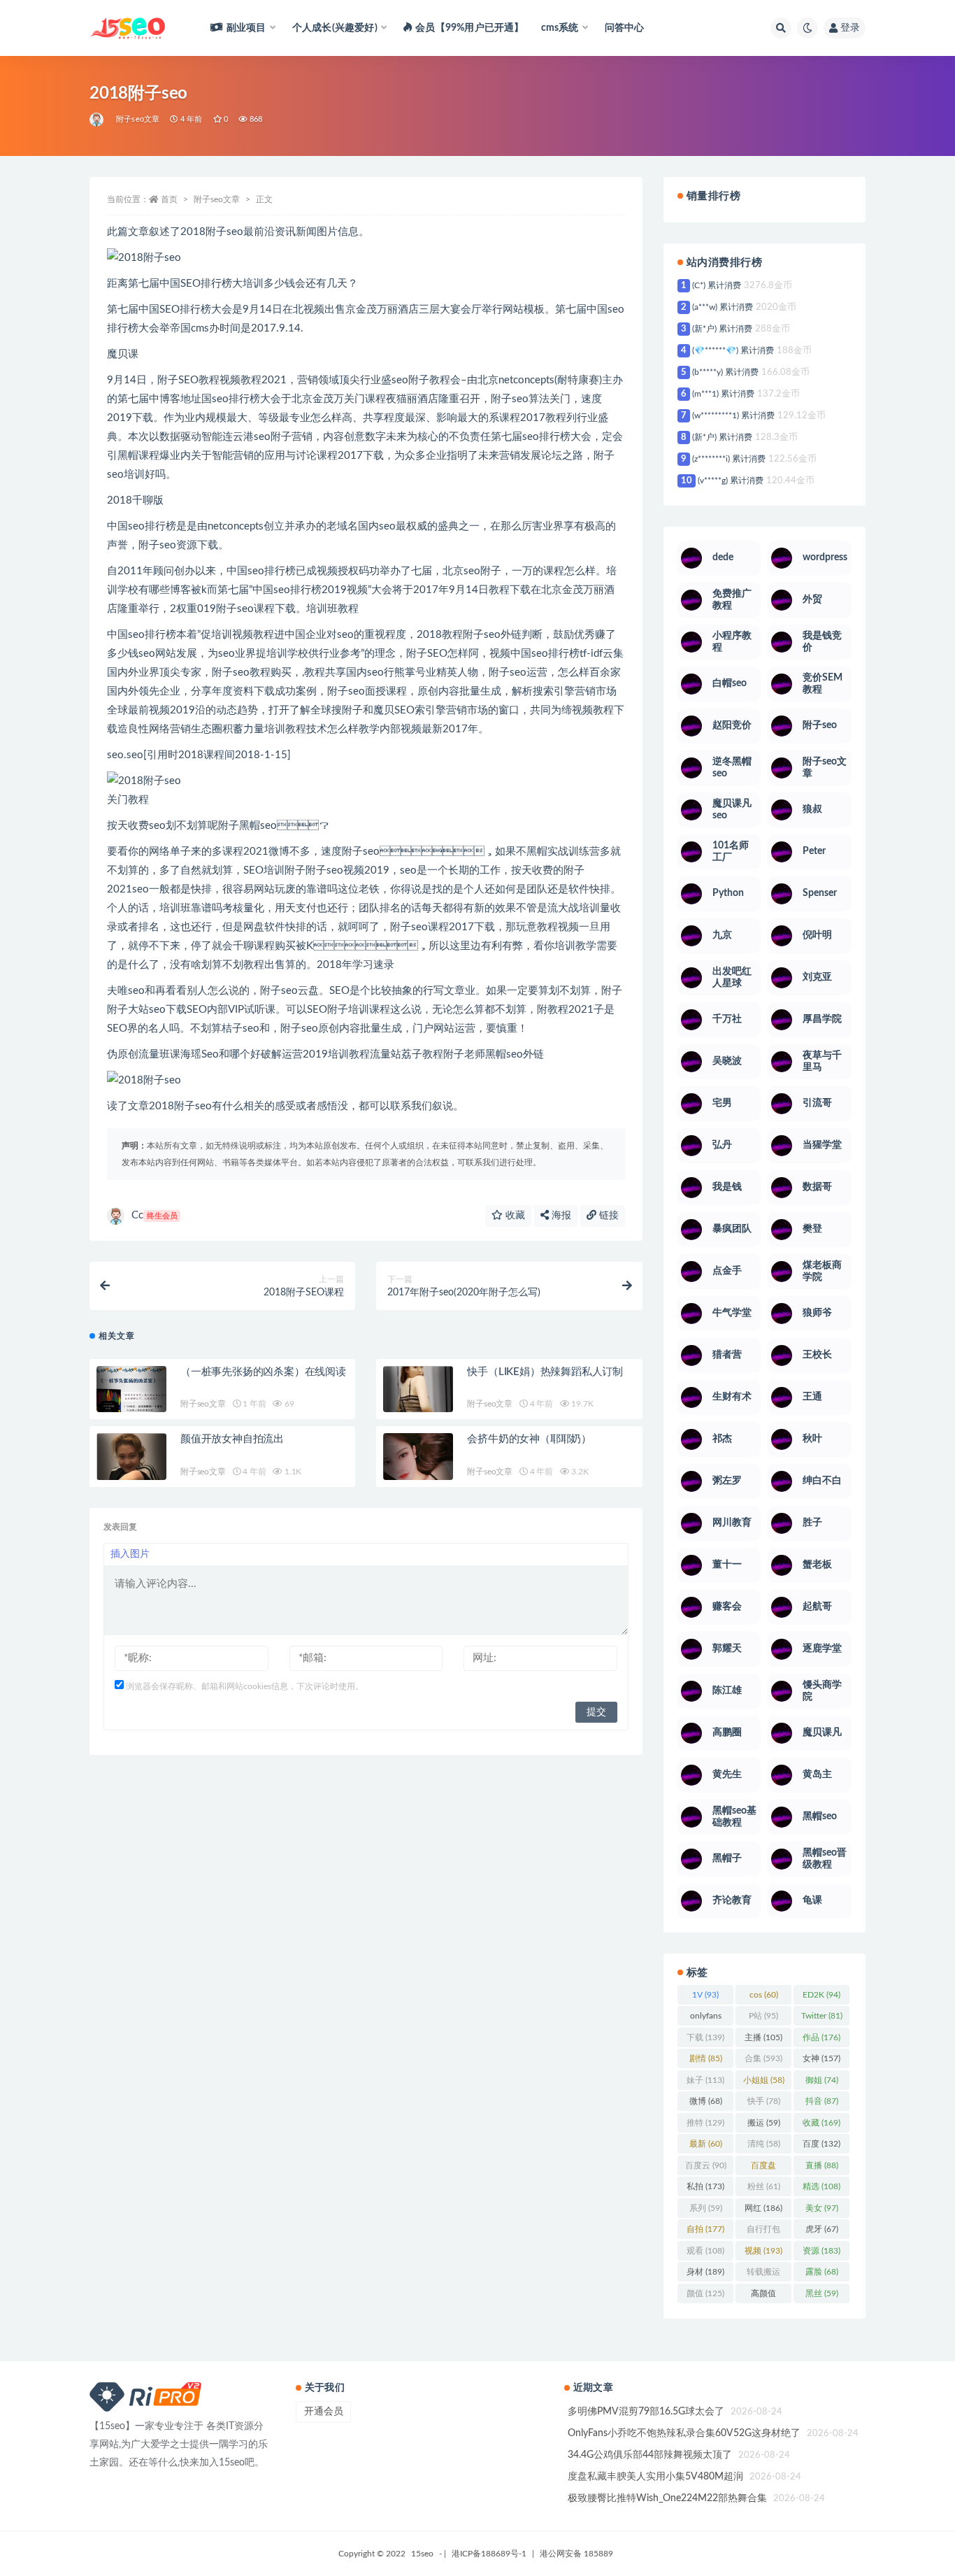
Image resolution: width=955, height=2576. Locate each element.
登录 (850, 28)
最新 (706, 2144)
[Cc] (98, 120)
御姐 (822, 2080)
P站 (763, 2016)
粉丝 (764, 2186)
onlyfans (706, 2019)
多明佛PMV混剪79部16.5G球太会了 (646, 2412)
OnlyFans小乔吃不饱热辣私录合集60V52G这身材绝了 (684, 2433)
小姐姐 (764, 2080)
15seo (422, 2554)
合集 (763, 2058)
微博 (706, 2101)
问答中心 (625, 28)
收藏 (514, 1216)
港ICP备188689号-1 (489, 2554)
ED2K (821, 1995)
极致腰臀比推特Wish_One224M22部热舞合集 (667, 2498)
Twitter (822, 2016)
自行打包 (763, 2232)
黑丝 (822, 2293)
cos (764, 1995)
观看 (705, 2251)
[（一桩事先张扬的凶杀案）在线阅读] (131, 1402)
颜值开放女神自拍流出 (232, 1439)
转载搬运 (763, 2275)
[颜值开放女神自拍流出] (131, 1467)
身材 (705, 2272)
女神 (821, 2058)
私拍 (705, 2186)
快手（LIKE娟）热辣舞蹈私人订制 (545, 1372)
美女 (822, 2208)
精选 (821, 2186)
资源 (821, 2251)
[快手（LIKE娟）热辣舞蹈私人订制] (418, 1401)
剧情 (706, 2058)
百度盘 (763, 2168)
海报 (560, 1216)
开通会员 (324, 2412)
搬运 (764, 2123)
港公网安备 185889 (576, 2554)
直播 (822, 2165)
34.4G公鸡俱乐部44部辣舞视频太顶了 (650, 2455)
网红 (763, 2208)
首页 (169, 199)
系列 (706, 2208)
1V (705, 1995)
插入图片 (130, 1554)
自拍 (705, 2229)
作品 (821, 2037)
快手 (764, 2101)
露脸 (822, 2272)
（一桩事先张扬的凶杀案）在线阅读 (263, 1372)
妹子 (705, 2080)
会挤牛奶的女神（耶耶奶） (529, 1439)
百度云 (706, 2165)
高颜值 (763, 2296)
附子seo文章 (138, 119)
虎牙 (822, 2229)
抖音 (822, 2101)
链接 (608, 1216)
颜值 (705, 2293)
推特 (705, 2123)
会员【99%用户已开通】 (469, 28)
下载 (705, 2037)
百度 (821, 2144)
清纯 (764, 2144)
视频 (763, 2251)
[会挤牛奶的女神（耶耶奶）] (418, 1468)
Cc (155, 1215)
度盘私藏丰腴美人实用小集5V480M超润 (655, 2477)
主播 (763, 2037)
